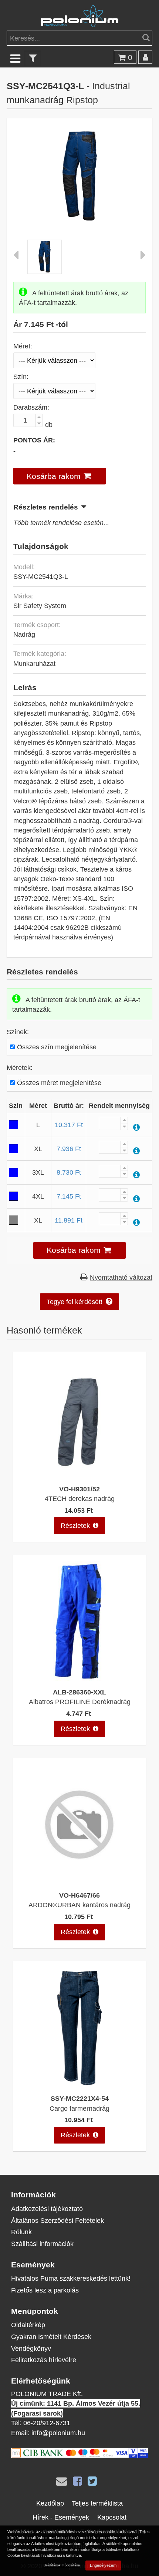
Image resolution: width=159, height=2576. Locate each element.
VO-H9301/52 (79, 1489)
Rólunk (21, 2232)
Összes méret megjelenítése (59, 1083)
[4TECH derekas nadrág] (79, 1475)
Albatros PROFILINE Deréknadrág (80, 1702)
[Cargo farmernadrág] (79, 2085)
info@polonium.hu (58, 2433)
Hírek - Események (61, 2517)
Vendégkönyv (31, 2348)
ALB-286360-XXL (79, 1692)
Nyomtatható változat (121, 1277)
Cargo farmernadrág (79, 2108)
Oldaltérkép (28, 2325)
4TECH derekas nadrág (80, 1499)
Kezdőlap (50, 2503)
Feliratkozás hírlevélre (44, 2360)
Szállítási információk (42, 2244)
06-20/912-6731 (47, 2423)
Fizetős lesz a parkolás (45, 2290)
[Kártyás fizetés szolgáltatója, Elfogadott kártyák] (79, 2455)
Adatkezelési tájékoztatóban (56, 2544)
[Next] (143, 257)
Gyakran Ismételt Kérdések (51, 2337)
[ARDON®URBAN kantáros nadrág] (79, 1882)
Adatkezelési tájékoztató (47, 2209)
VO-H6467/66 (79, 1895)
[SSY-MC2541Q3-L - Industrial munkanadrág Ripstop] (80, 219)
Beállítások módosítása (62, 2565)
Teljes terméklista (97, 2503)
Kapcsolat (112, 2517)
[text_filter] (33, 58)
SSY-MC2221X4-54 (80, 2098)
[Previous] (16, 257)
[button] (60, 476)
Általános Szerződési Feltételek (57, 2220)
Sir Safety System (40, 606)
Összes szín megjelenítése (57, 1047)
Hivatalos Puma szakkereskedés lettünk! (71, 2278)
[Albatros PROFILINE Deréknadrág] (79, 1678)
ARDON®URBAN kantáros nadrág (79, 1905)
